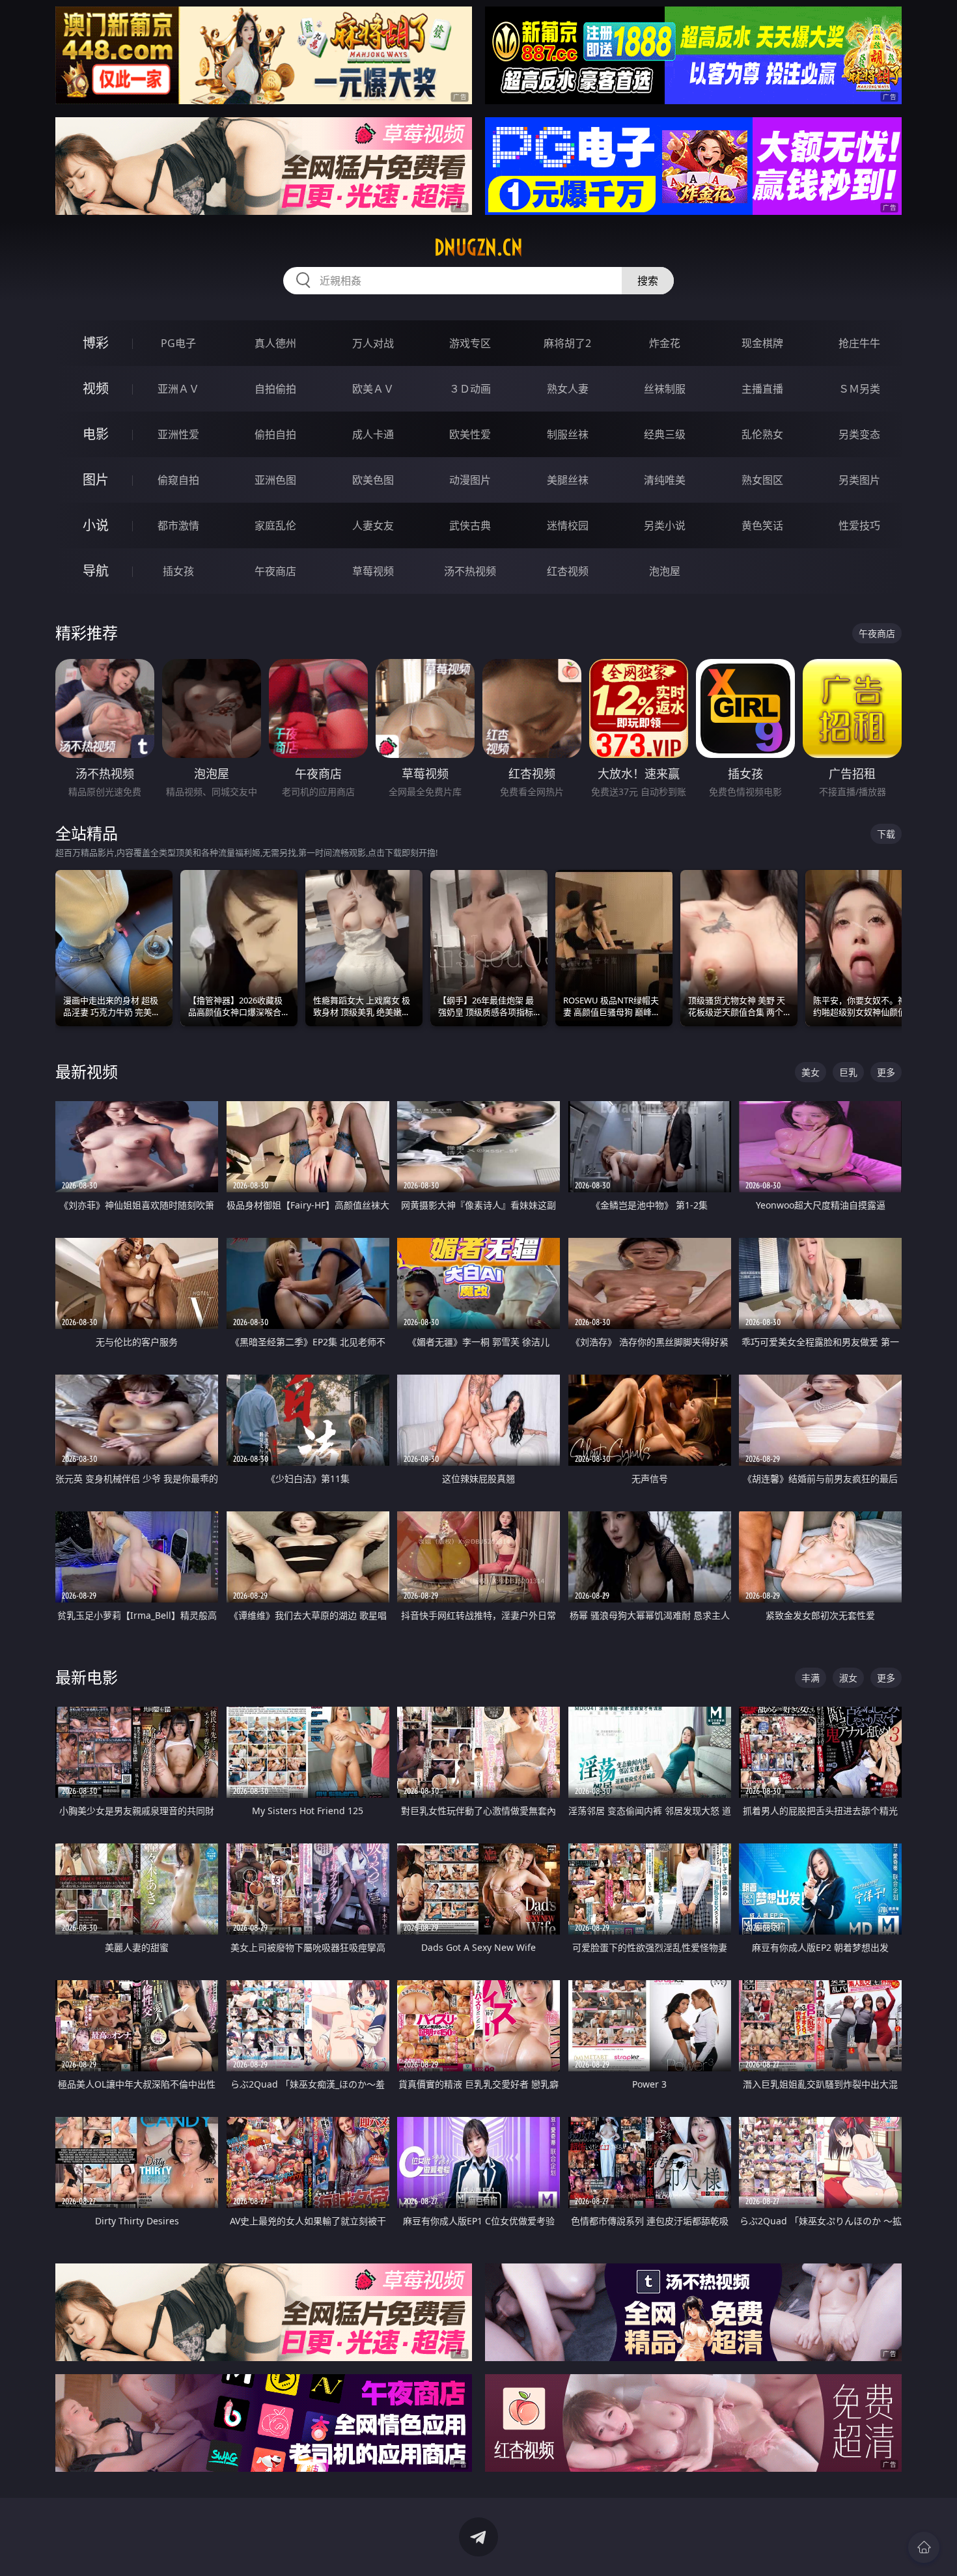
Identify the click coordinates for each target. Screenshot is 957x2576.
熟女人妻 (568, 389)
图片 (96, 480)
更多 (886, 1072)
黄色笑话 (762, 525)
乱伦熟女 (762, 434)
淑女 (848, 1678)
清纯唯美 (665, 480)
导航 (96, 571)
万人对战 (373, 343)
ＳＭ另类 (859, 389)
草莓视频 (373, 571)
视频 (96, 388)
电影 (96, 434)
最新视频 (87, 1071)
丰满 (811, 1678)
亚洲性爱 (178, 434)
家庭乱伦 (275, 525)
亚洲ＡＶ (178, 389)
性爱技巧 (859, 525)
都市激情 (178, 525)
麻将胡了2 (567, 343)
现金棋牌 (762, 343)
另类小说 (665, 525)
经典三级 (665, 434)
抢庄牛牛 (859, 343)
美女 (811, 1072)
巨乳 (848, 1072)
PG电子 (178, 343)
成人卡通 (373, 434)
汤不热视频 (470, 571)
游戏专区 (470, 343)
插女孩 (178, 571)
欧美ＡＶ (373, 389)
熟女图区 (762, 480)
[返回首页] (924, 2547)
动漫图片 (470, 480)
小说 (96, 525)
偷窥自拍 (178, 480)
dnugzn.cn (478, 247)
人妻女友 (373, 525)
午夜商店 (275, 571)
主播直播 (762, 389)
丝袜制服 (665, 389)
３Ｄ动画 (470, 389)
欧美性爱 (470, 434)
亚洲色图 (275, 480)
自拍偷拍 (275, 389)
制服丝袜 (568, 434)
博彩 (96, 343)
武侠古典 (470, 525)
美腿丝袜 (568, 480)
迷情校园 (568, 525)
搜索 (648, 281)
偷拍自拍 (275, 434)
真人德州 (275, 343)
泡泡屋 (665, 571)
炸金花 (665, 343)
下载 (886, 834)
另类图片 (859, 480)
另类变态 (859, 434)
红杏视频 (568, 571)
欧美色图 (373, 480)
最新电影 (87, 1677)
